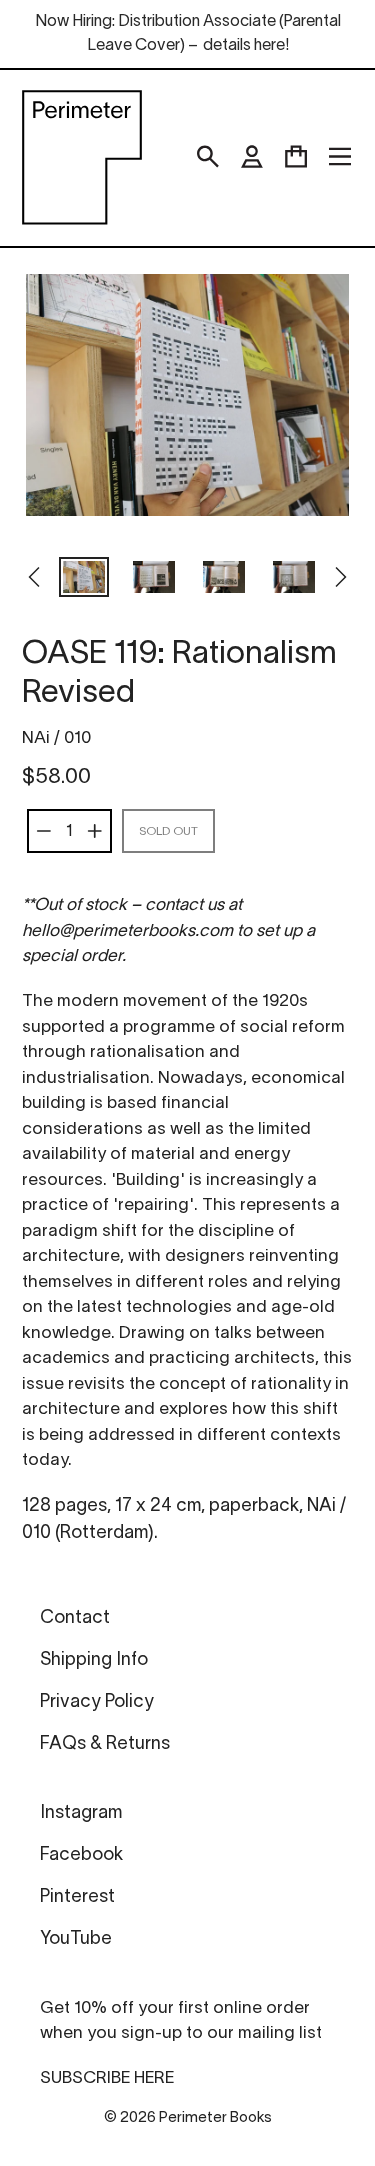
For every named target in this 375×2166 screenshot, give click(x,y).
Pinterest (77, 1897)
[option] (84, 579)
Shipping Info (94, 1660)
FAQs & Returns (105, 1744)
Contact (75, 1618)
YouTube (76, 1939)
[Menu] (340, 157)
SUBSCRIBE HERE (107, 2078)
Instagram (81, 1813)
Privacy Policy (97, 1702)
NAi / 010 (56, 738)
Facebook (81, 1855)
